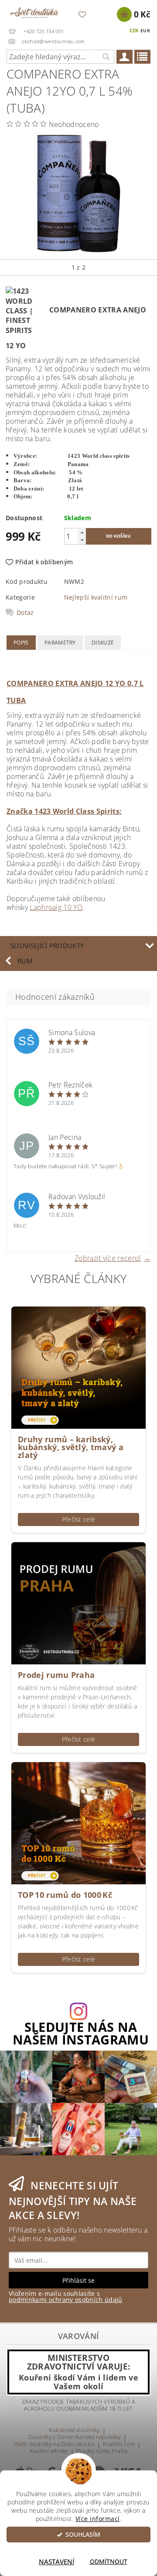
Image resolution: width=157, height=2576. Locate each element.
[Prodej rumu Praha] (78, 1602)
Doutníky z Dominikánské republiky (75, 2437)
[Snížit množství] (82, 540)
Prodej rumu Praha (56, 1675)
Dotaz (25, 613)
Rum (25, 961)
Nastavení (56, 2562)
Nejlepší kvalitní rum (96, 597)
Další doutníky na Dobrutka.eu (54, 2444)
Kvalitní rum (119, 2444)
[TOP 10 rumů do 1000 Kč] (78, 1822)
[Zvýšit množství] (82, 532)
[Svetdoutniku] (34, 11)
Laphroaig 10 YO (56, 907)
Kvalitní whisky (49, 2451)
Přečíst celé (79, 1519)
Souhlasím (83, 2535)
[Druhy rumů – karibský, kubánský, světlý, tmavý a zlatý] (78, 1367)
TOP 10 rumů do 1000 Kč (65, 1895)
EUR (145, 31)
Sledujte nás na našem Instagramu (81, 2034)
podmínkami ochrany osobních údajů (66, 2300)
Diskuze (103, 643)
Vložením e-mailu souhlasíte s (66, 2297)
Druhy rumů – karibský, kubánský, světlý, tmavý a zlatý (71, 1447)
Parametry (60, 643)
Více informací (98, 2519)
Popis (21, 643)
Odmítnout (109, 2562)
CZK (134, 30)
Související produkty (47, 946)
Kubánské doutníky (74, 2430)
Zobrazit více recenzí (108, 1257)
